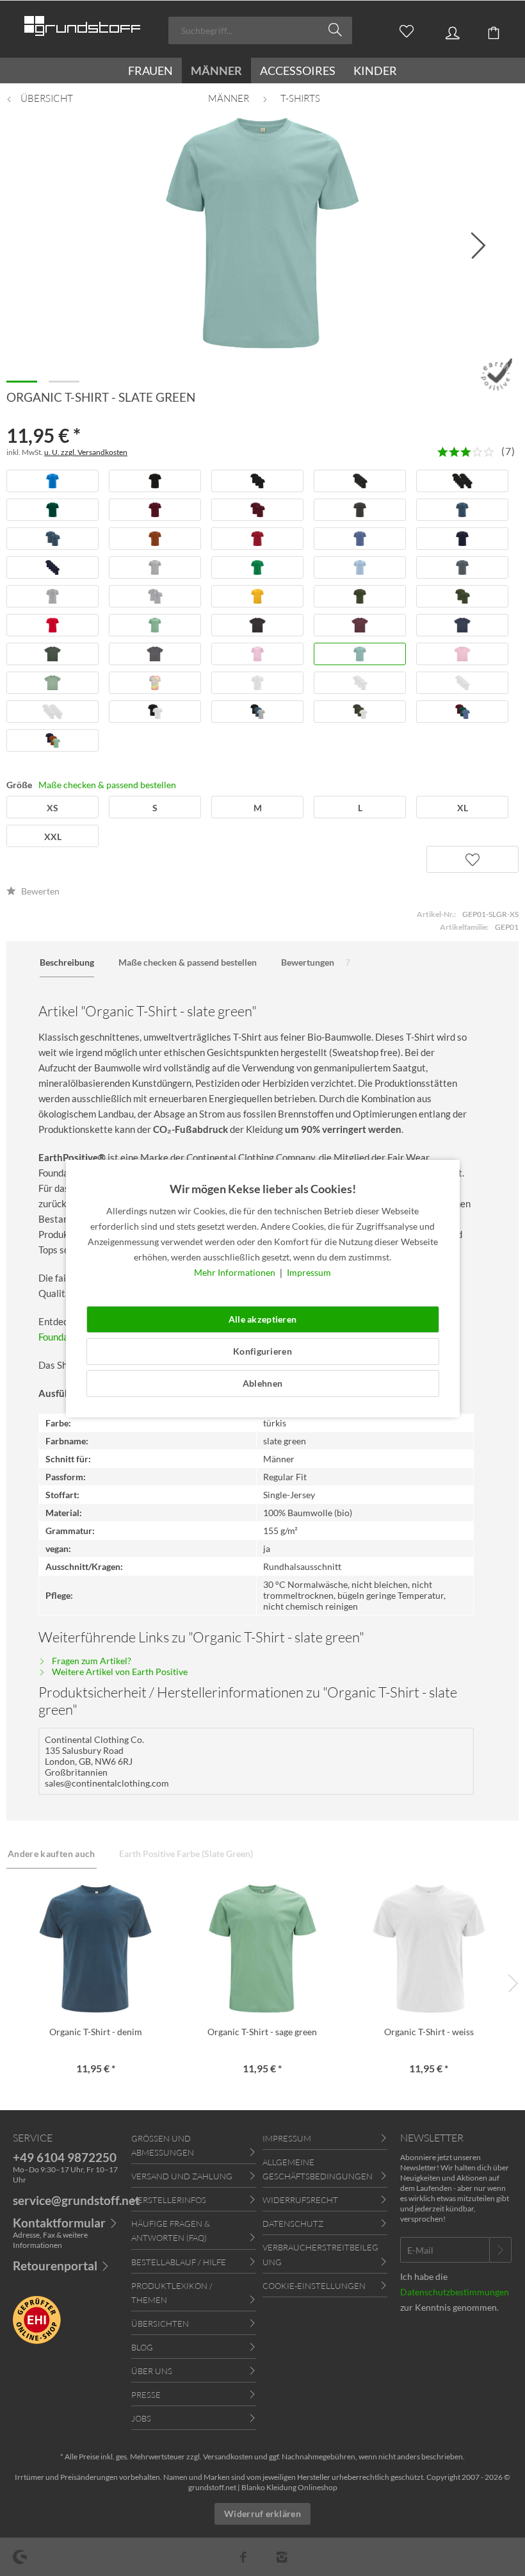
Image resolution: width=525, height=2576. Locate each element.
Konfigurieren (262, 1351)
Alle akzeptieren (262, 1319)
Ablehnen (262, 1383)
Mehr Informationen (236, 1272)
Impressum (309, 1272)
